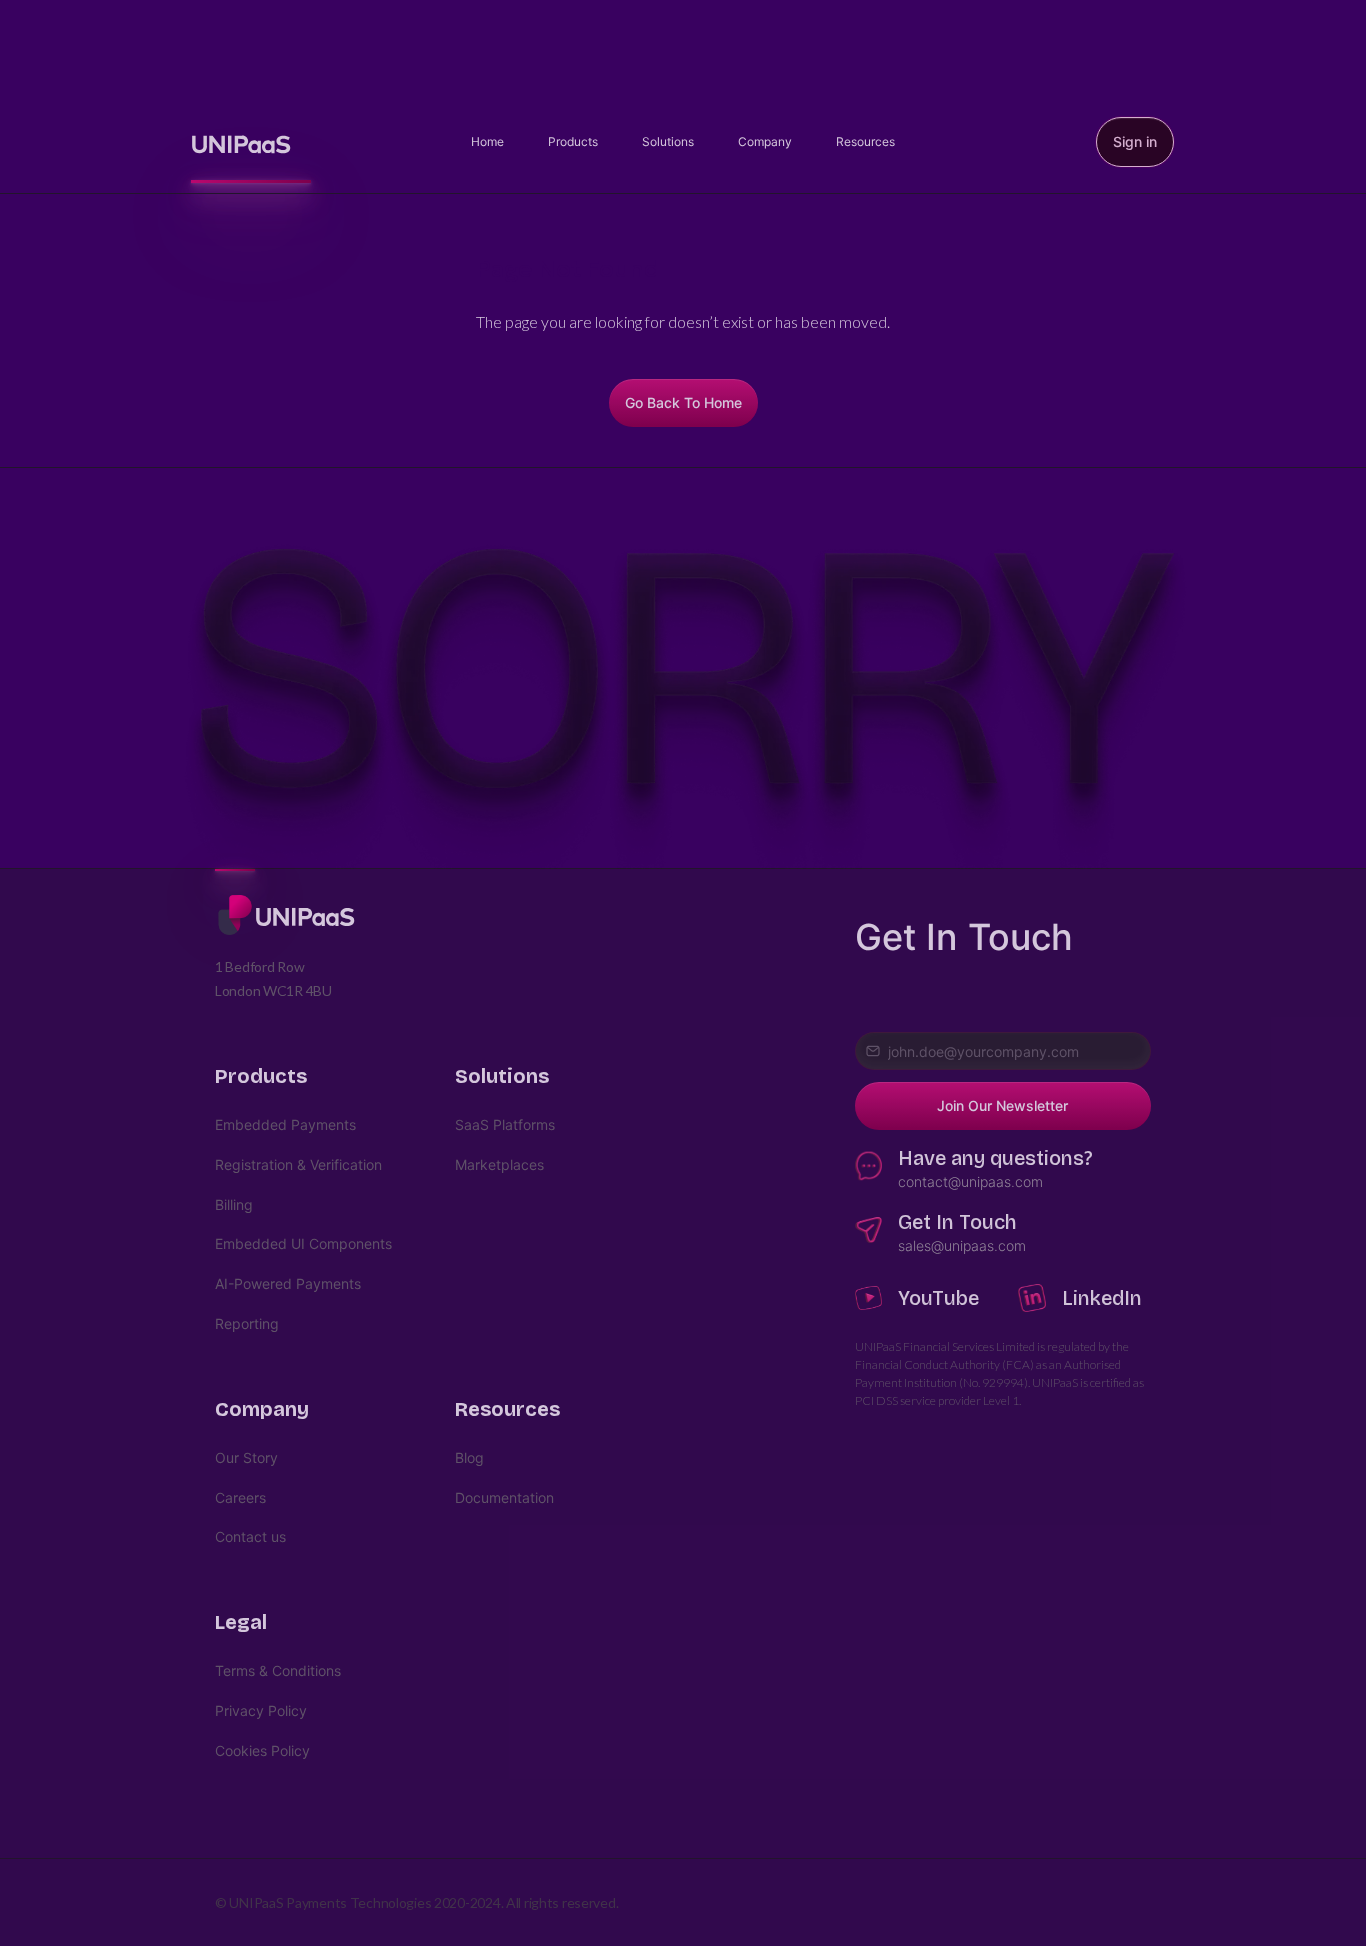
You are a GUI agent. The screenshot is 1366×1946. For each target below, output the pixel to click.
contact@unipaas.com (970, 1181)
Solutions (668, 141)
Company (765, 141)
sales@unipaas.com (962, 1245)
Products (573, 141)
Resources (865, 141)
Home (487, 141)
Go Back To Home (683, 402)
